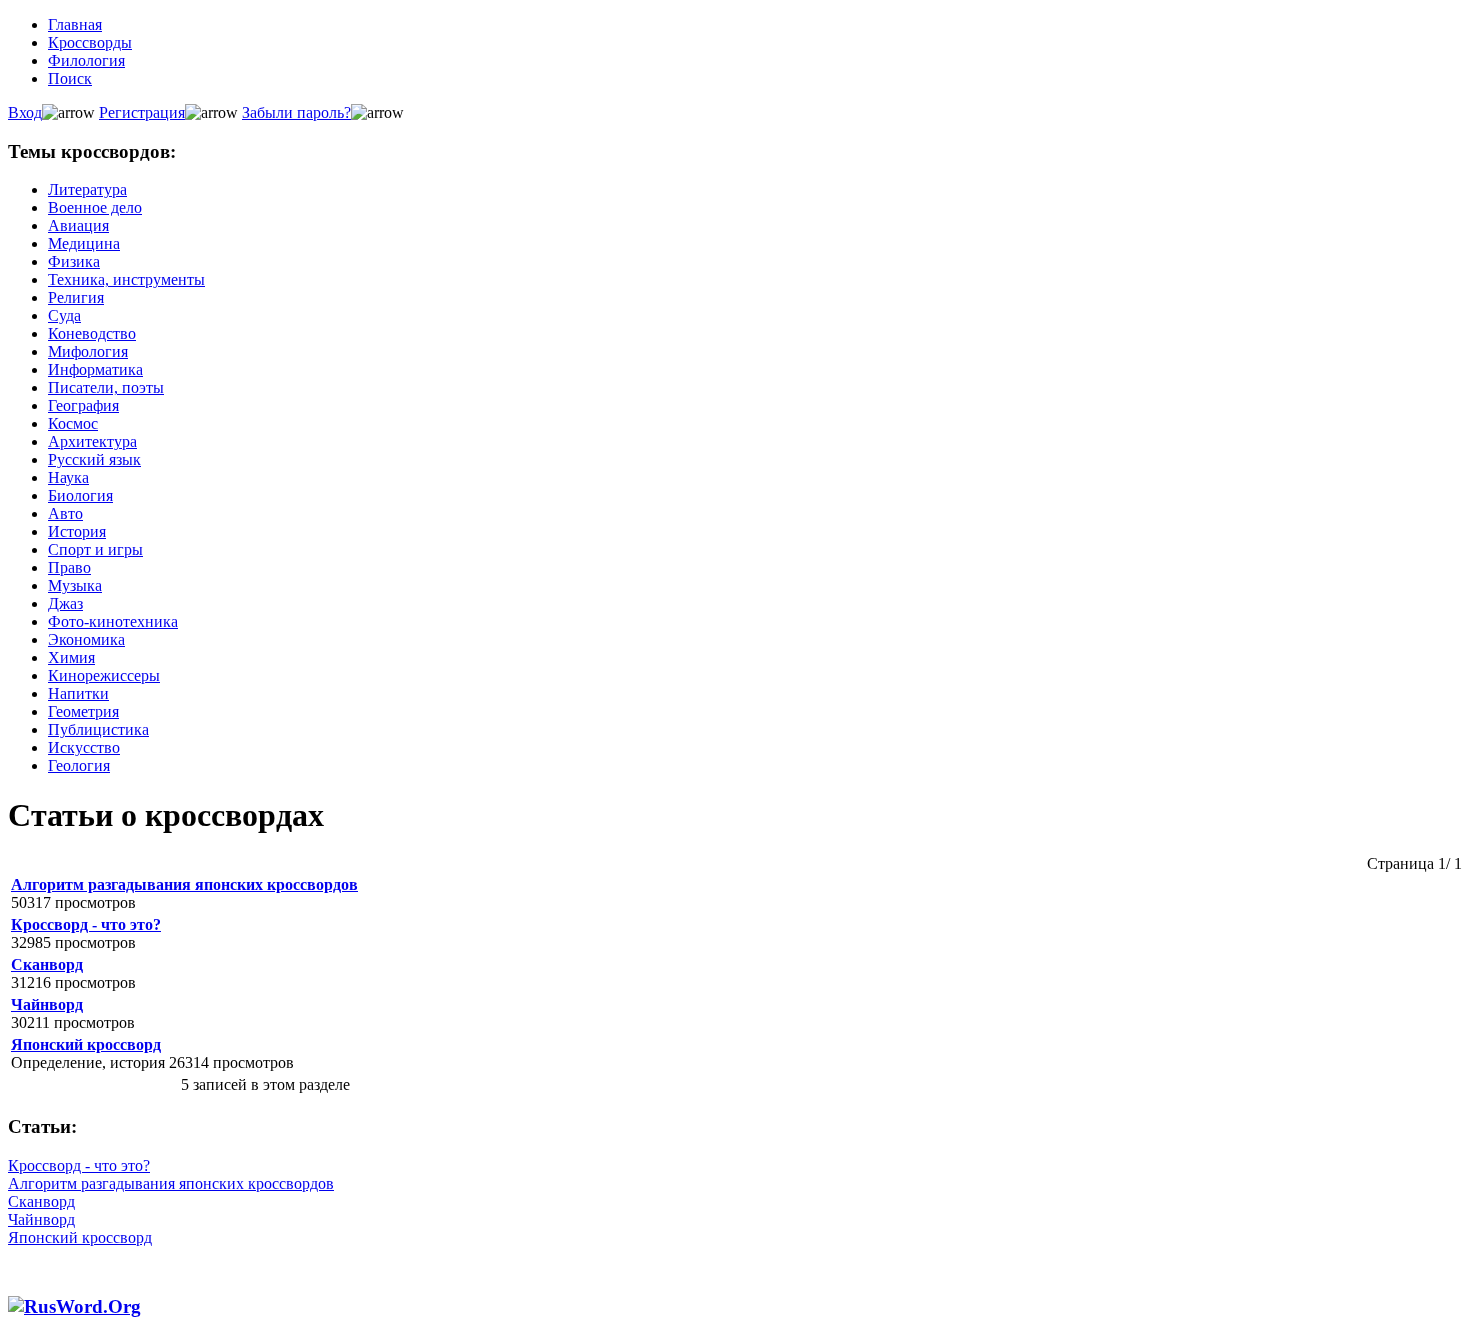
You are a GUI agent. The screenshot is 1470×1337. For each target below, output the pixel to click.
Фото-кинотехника (113, 621)
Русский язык (94, 459)
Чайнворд (47, 1004)
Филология (86, 60)
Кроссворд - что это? (86, 924)
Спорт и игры (95, 549)
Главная (75, 24)
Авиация (78, 225)
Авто (65, 513)
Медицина (84, 243)
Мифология (88, 351)
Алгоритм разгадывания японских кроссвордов (184, 884)
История (77, 531)
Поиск (70, 78)
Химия (71, 657)
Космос (73, 423)
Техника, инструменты (126, 279)
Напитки (78, 693)
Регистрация (142, 112)
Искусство (84, 747)
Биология (80, 495)
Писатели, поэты (106, 387)
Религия (76, 297)
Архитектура (92, 441)
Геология (79, 765)
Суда (64, 315)
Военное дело (95, 207)
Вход (25, 112)
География (83, 405)
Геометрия (83, 711)
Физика (74, 261)
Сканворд (47, 964)
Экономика (86, 639)
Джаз (65, 603)
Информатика (95, 369)
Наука (68, 477)
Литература (87, 189)
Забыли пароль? (296, 112)
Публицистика (98, 729)
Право (69, 567)
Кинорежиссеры (104, 675)
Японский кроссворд (86, 1044)
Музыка (75, 585)
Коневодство (92, 333)
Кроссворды (90, 42)
